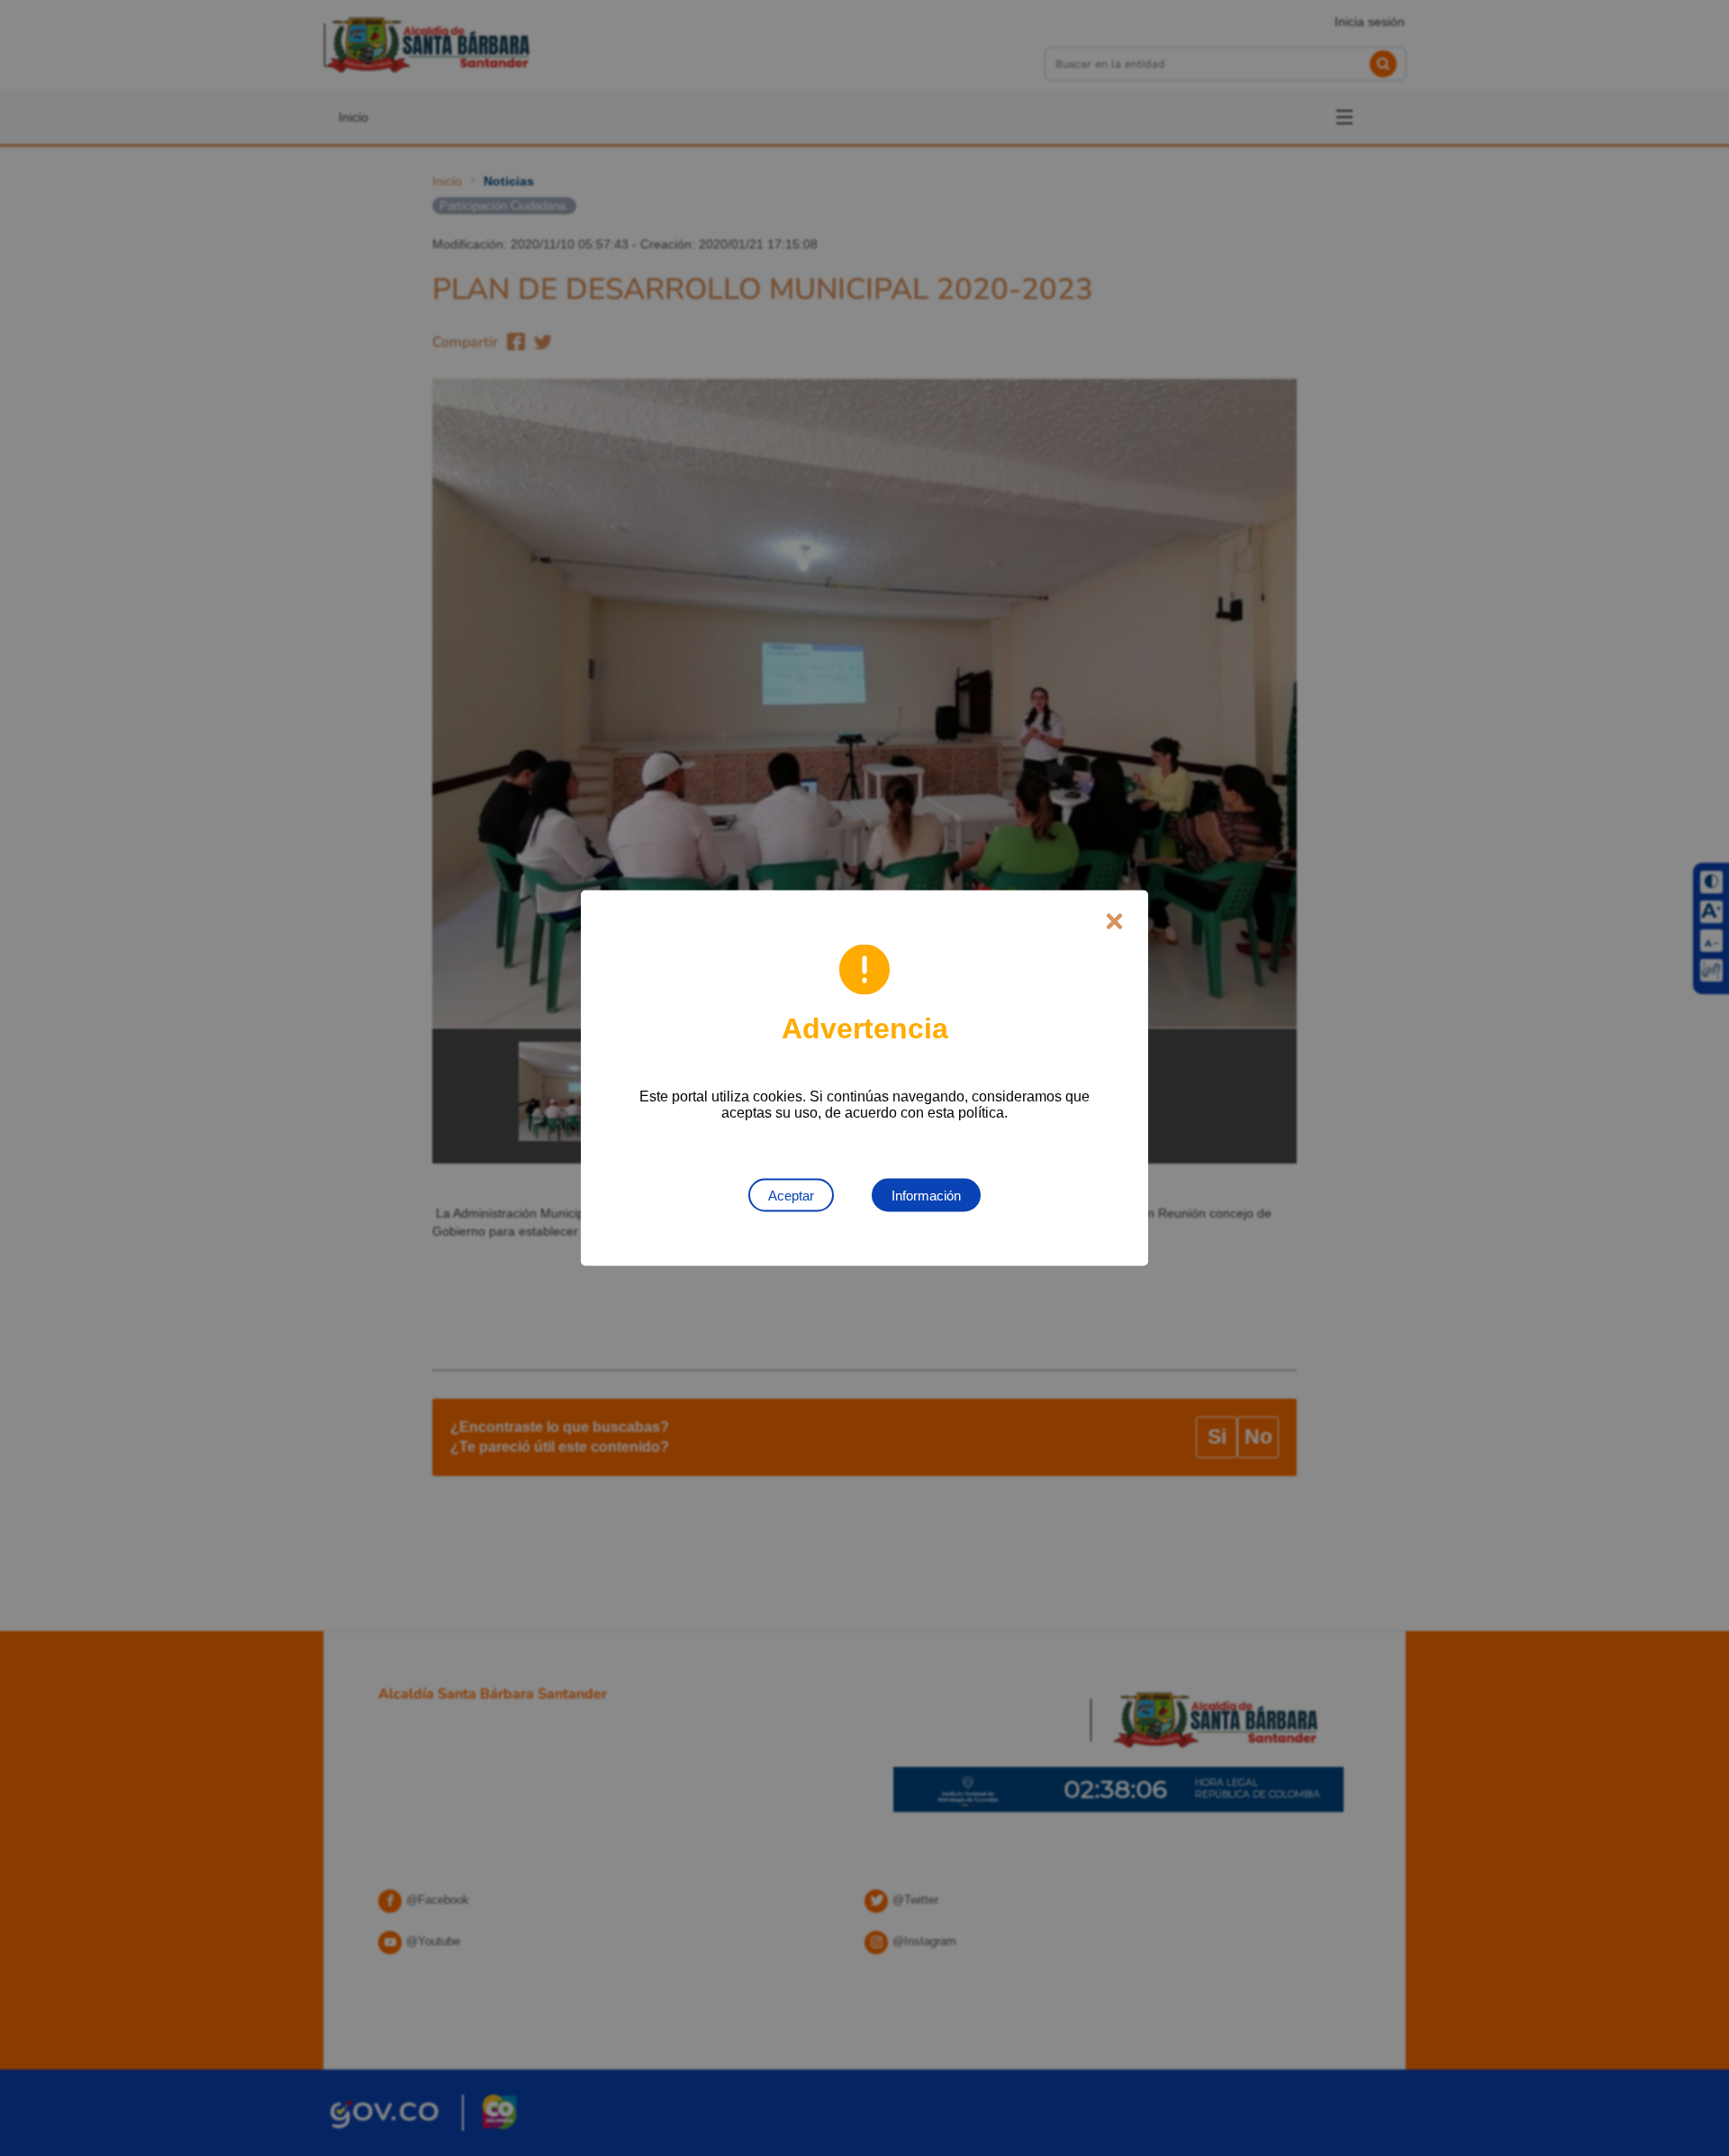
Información (926, 1196)
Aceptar (791, 1196)
